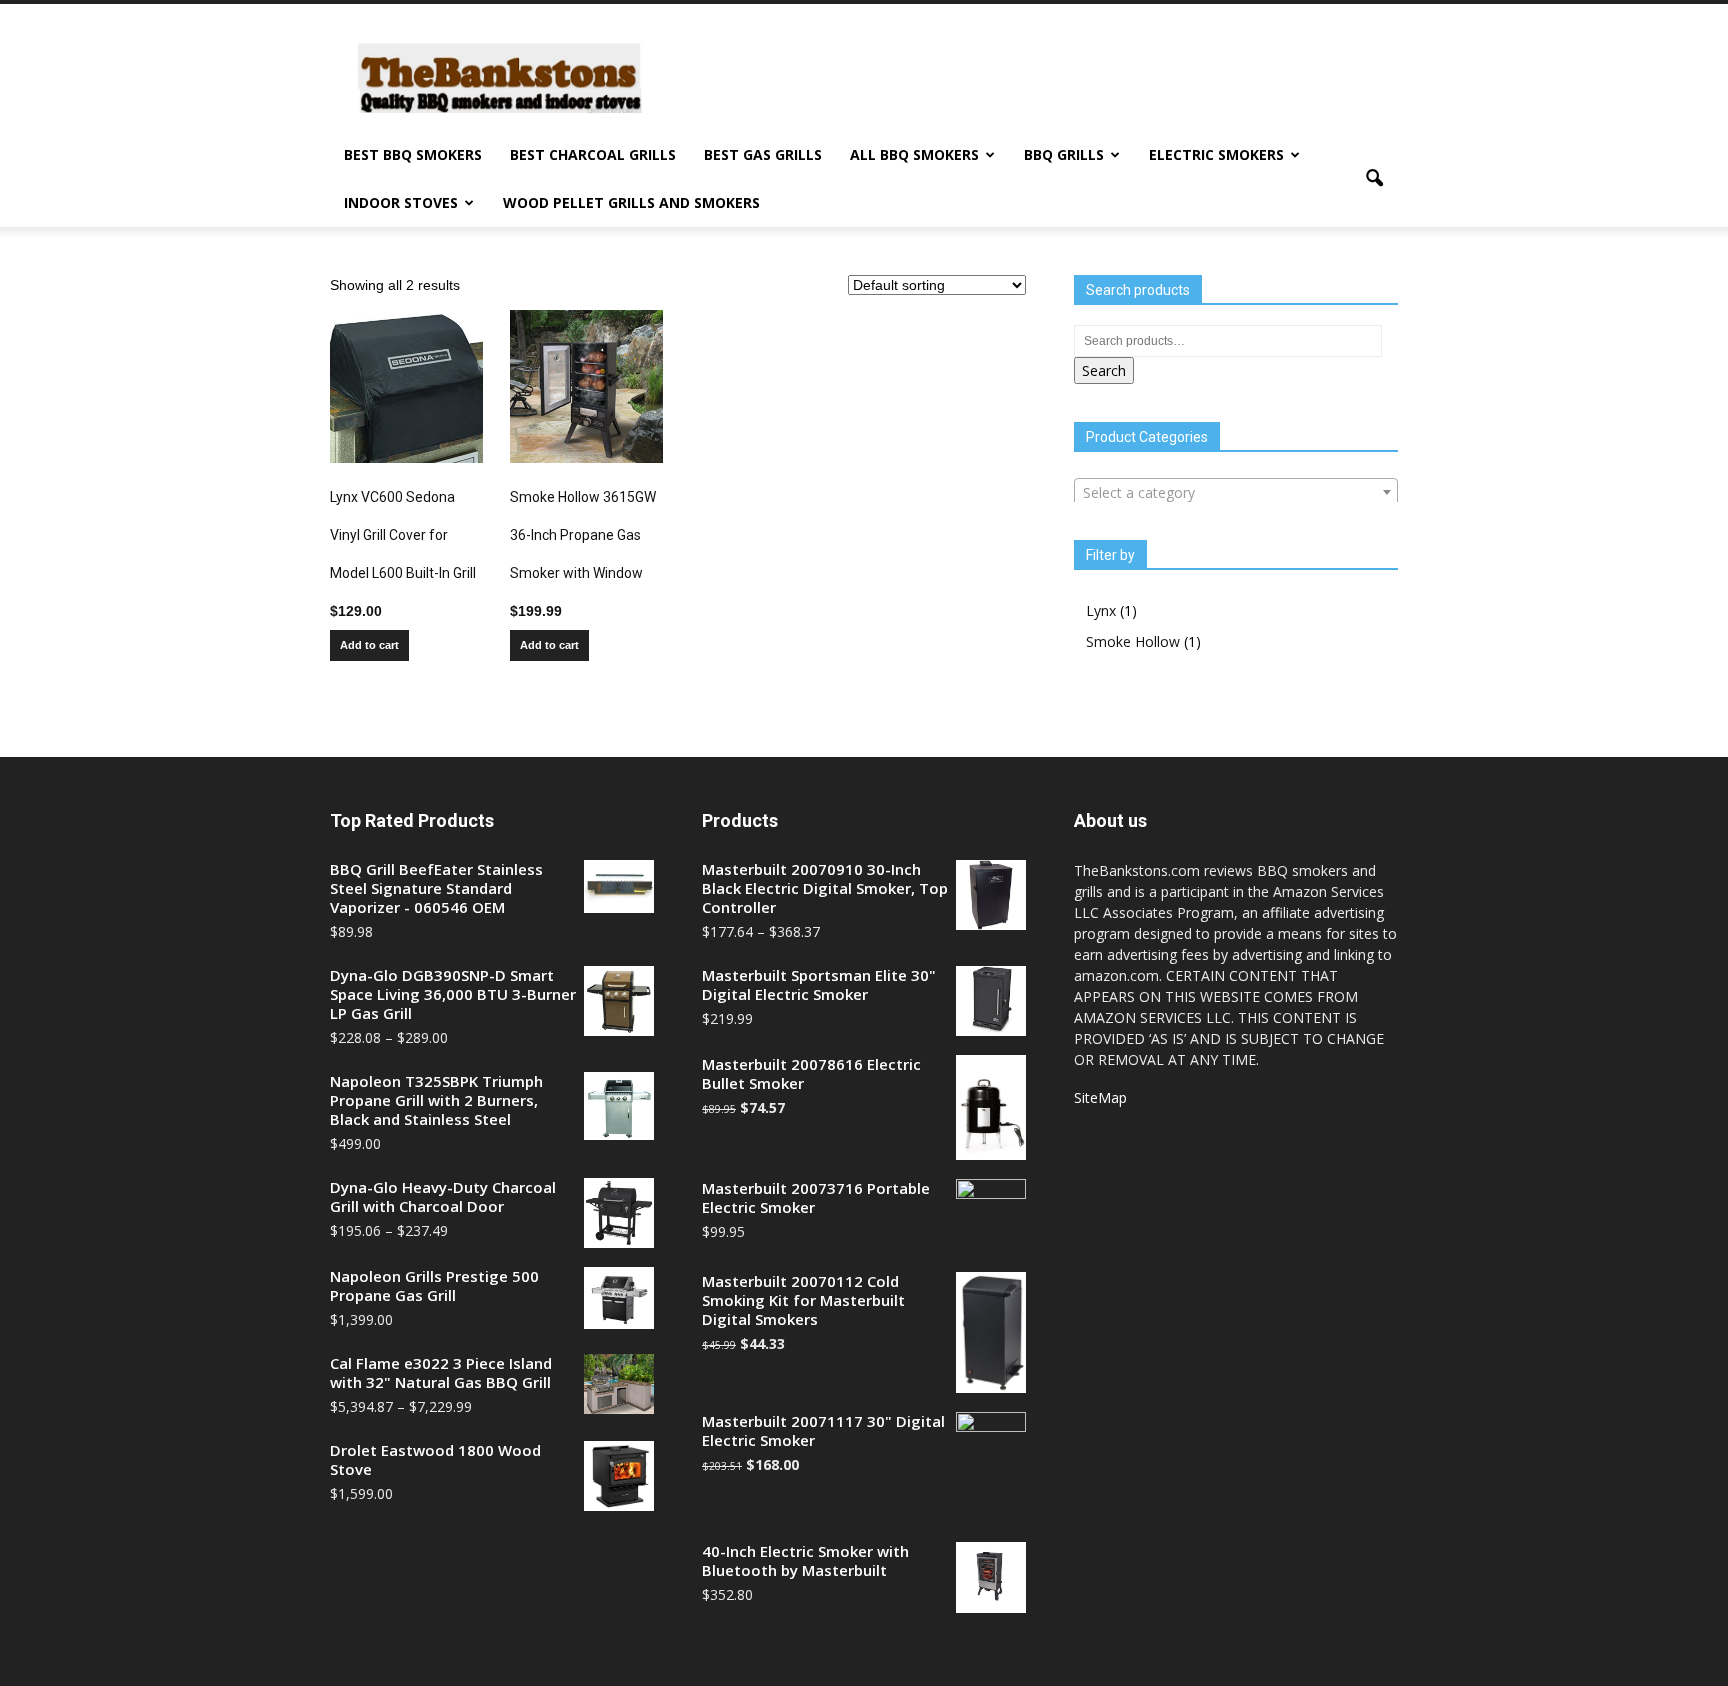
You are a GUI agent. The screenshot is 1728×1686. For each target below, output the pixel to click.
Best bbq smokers (413, 154)
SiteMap (1100, 1097)
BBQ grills (1064, 154)
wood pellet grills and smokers (631, 202)
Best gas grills (763, 154)
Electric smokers (1216, 154)
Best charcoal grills (593, 154)
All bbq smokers (914, 154)
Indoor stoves (401, 202)
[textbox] (1236, 493)
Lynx (1101, 610)
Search (1104, 370)
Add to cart (369, 645)
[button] (1374, 179)
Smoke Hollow (1133, 641)
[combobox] (1236, 492)
